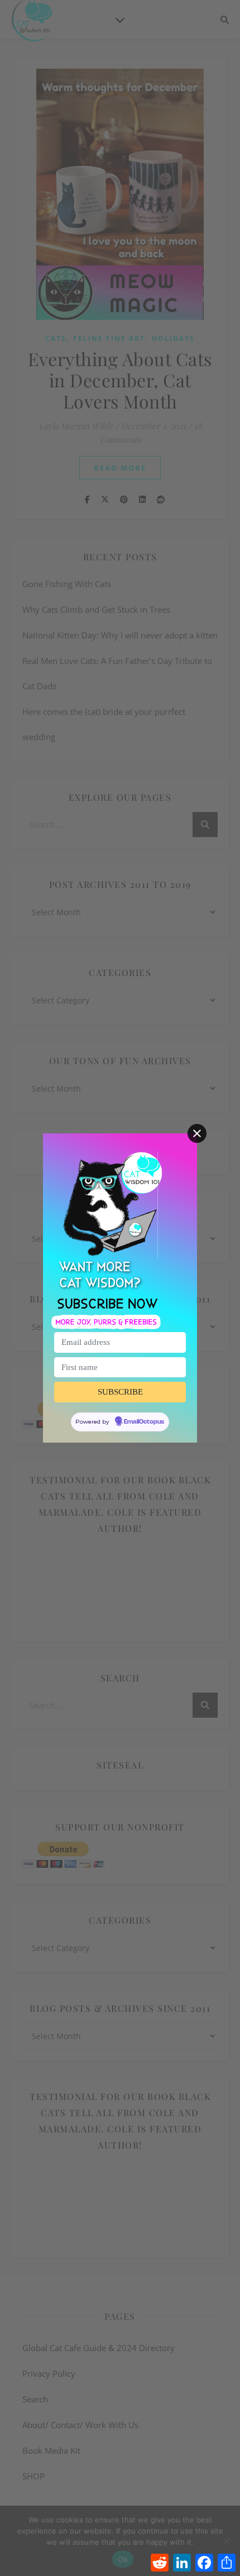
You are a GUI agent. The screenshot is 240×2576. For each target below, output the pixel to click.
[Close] (197, 1133)
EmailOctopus (144, 1422)
